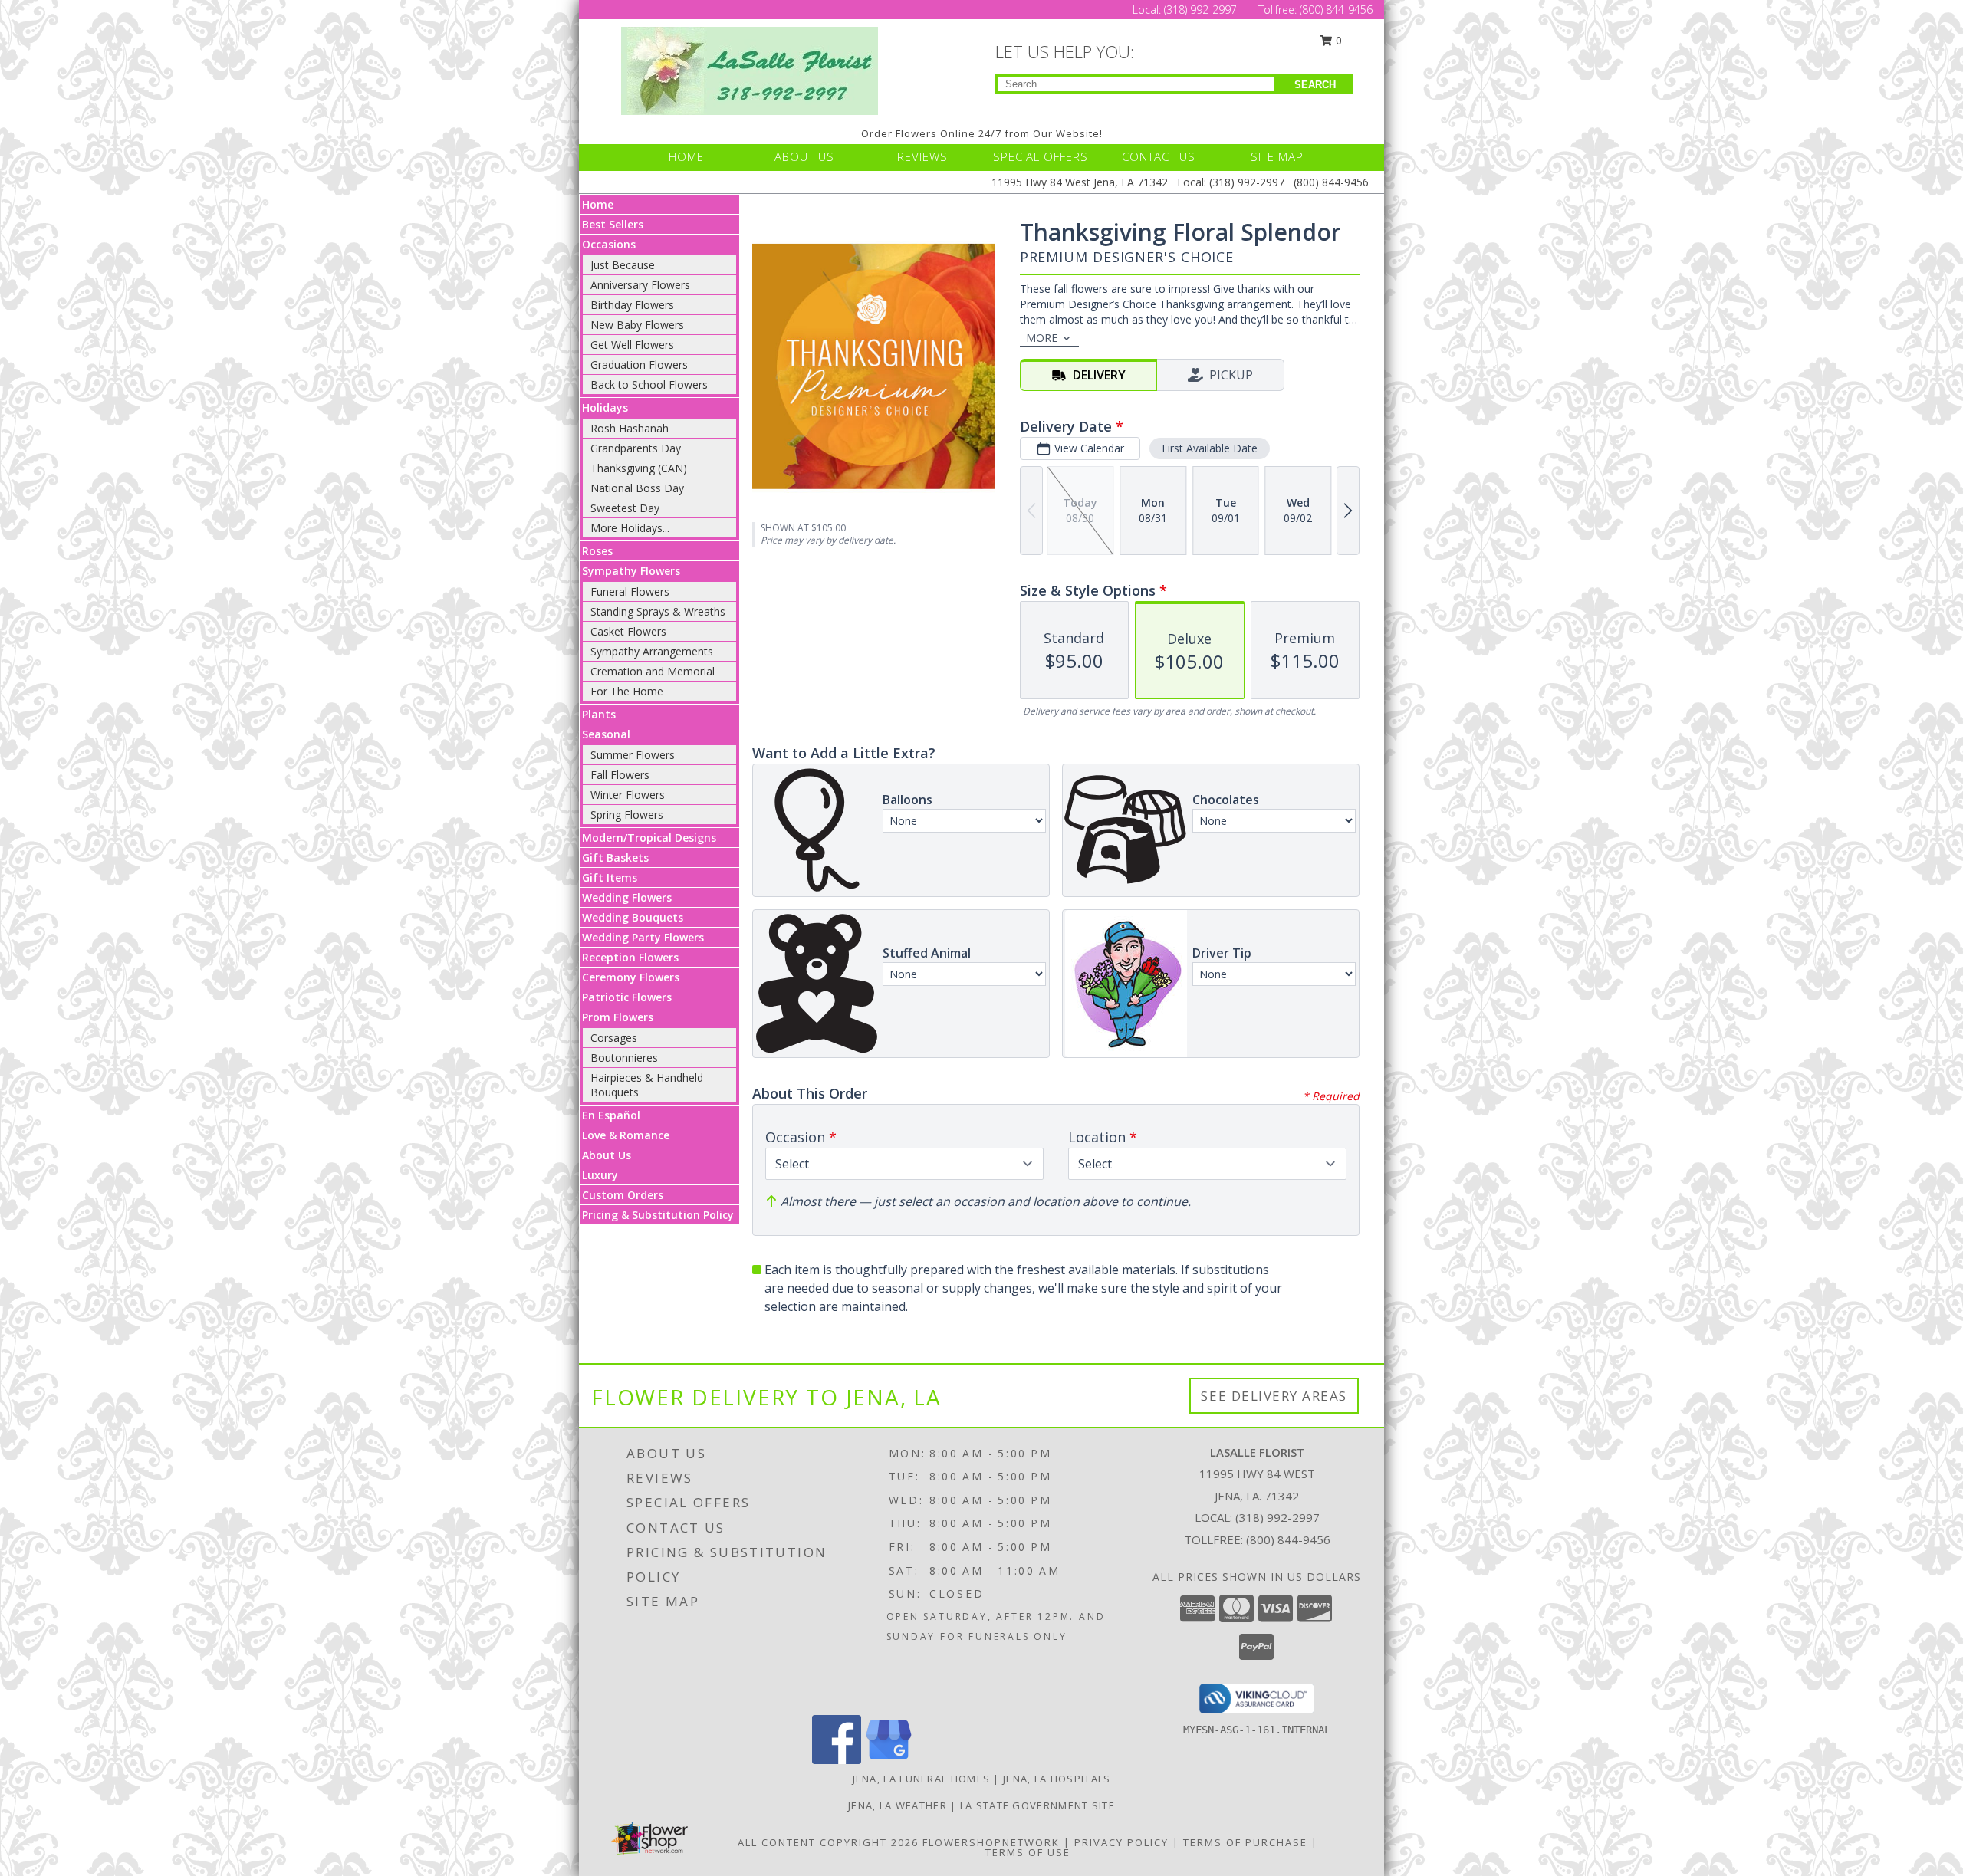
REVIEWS (922, 156)
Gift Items (610, 877)
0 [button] (1337, 40)
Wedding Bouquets (633, 917)
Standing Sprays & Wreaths (658, 611)
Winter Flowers (628, 795)
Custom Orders (623, 1195)
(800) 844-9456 (1336, 10)
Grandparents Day (636, 448)
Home (598, 204)
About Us (607, 1155)
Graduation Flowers (639, 365)
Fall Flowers (620, 775)
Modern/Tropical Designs (649, 838)
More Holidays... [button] (630, 528)
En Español (611, 1115)
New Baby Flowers (637, 325)
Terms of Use (1028, 1852)
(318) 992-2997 (1202, 10)
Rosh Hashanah (630, 428)
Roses (597, 551)
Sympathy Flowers (631, 571)
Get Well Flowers (632, 345)
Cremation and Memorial (653, 671)
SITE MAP (1277, 156)
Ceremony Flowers (631, 977)
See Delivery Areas (1274, 1396)
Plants (599, 714)
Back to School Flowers (649, 384)
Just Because (623, 265)
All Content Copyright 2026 (828, 1842)
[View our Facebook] (837, 1760)
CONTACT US (1159, 156)
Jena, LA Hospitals (1057, 1779)
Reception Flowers (630, 957)
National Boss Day (637, 488)
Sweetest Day (625, 508)
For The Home (627, 691)
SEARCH (1315, 85)
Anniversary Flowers (640, 285)
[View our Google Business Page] (889, 1760)
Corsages (614, 1038)
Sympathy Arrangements (652, 651)
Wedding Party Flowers (643, 937)
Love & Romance (626, 1135)
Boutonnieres (624, 1058)
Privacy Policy (1121, 1842)
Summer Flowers (633, 755)
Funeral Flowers (630, 591)
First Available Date (1210, 448)
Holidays (605, 407)
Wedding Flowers (627, 897)
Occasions (609, 244)
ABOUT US (804, 156)
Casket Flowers (628, 631)
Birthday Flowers (632, 305)
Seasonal (606, 734)
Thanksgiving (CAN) (639, 468)
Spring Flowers (627, 815)
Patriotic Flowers (627, 997)
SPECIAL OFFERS (1041, 156)
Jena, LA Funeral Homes (922, 1779)
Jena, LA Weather (898, 1805)
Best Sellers (613, 224)
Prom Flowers (618, 1017)
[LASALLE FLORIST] (750, 69)
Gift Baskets (615, 858)
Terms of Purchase (1245, 1842)
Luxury (600, 1175)
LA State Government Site (1037, 1805)
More (1042, 338)
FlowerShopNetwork (991, 1842)
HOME (686, 156)
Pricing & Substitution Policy (658, 1215)
